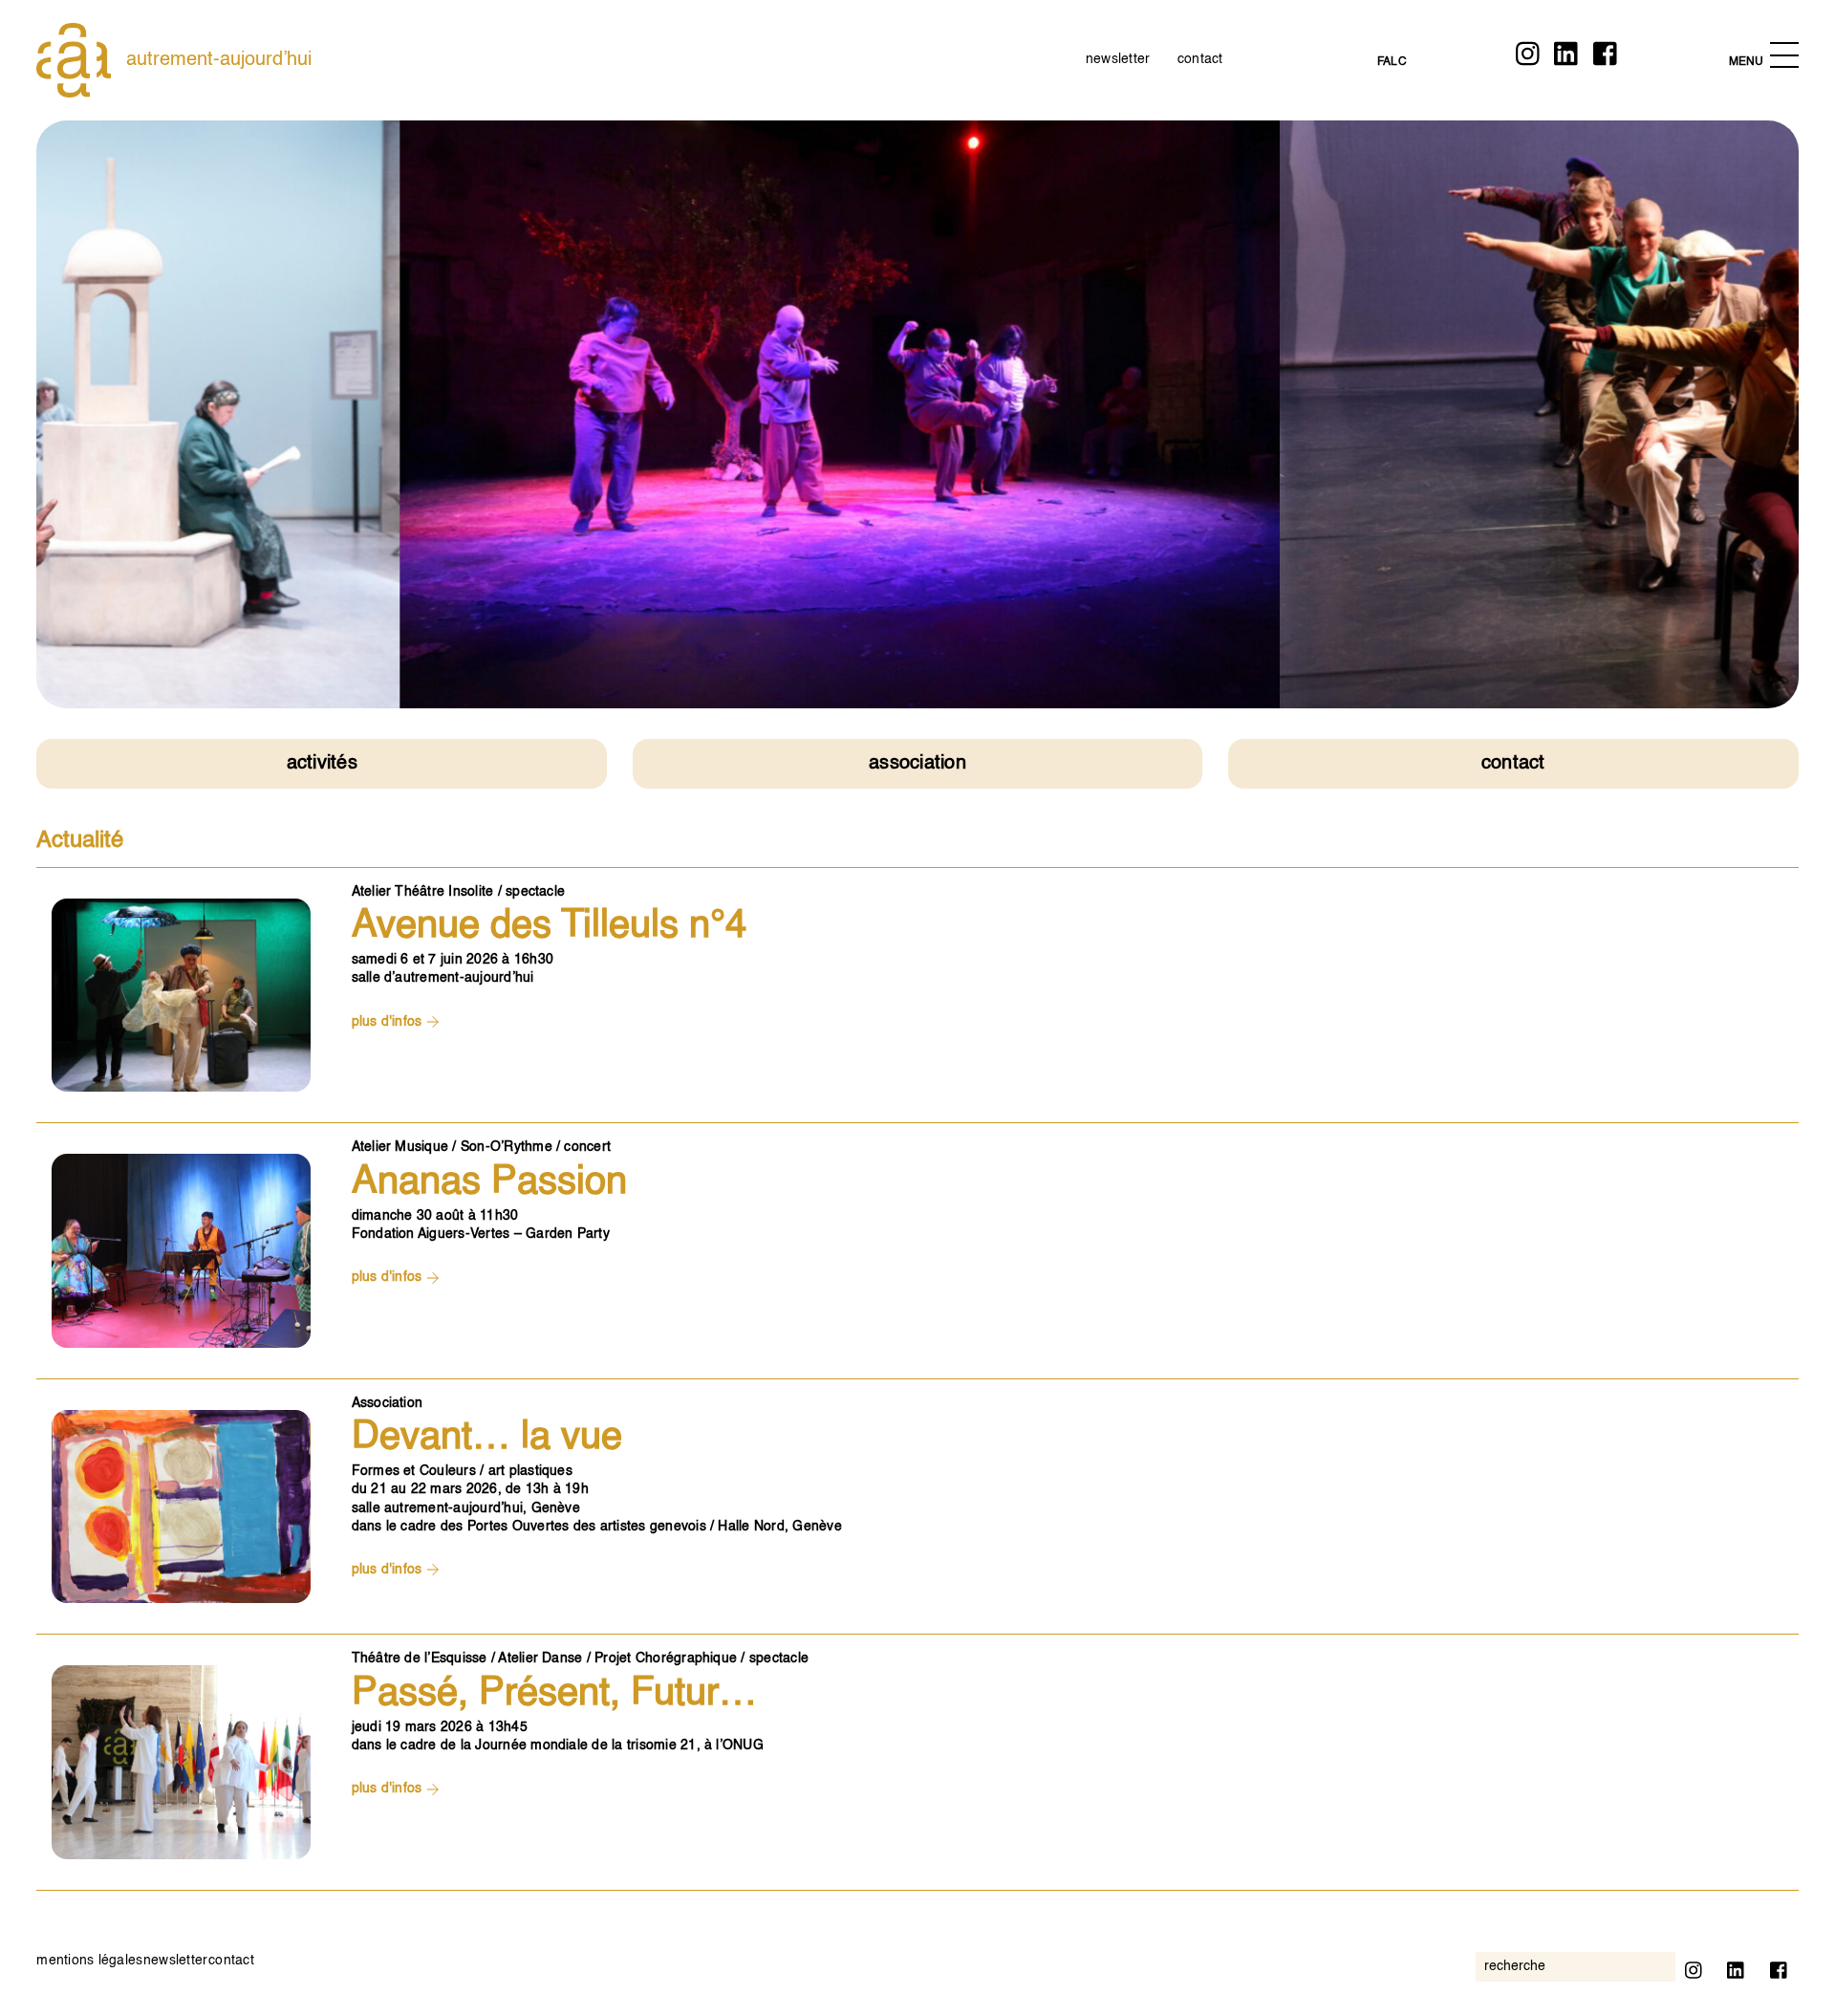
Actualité (80, 841)
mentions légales (89, 1961)
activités (322, 764)
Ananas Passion (489, 1182)
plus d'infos (389, 1022)
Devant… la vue (487, 1438)
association (917, 764)
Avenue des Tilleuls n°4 (549, 926)
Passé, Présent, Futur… (554, 1694)
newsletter (1118, 59)
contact (1200, 59)
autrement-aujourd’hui (219, 60)
